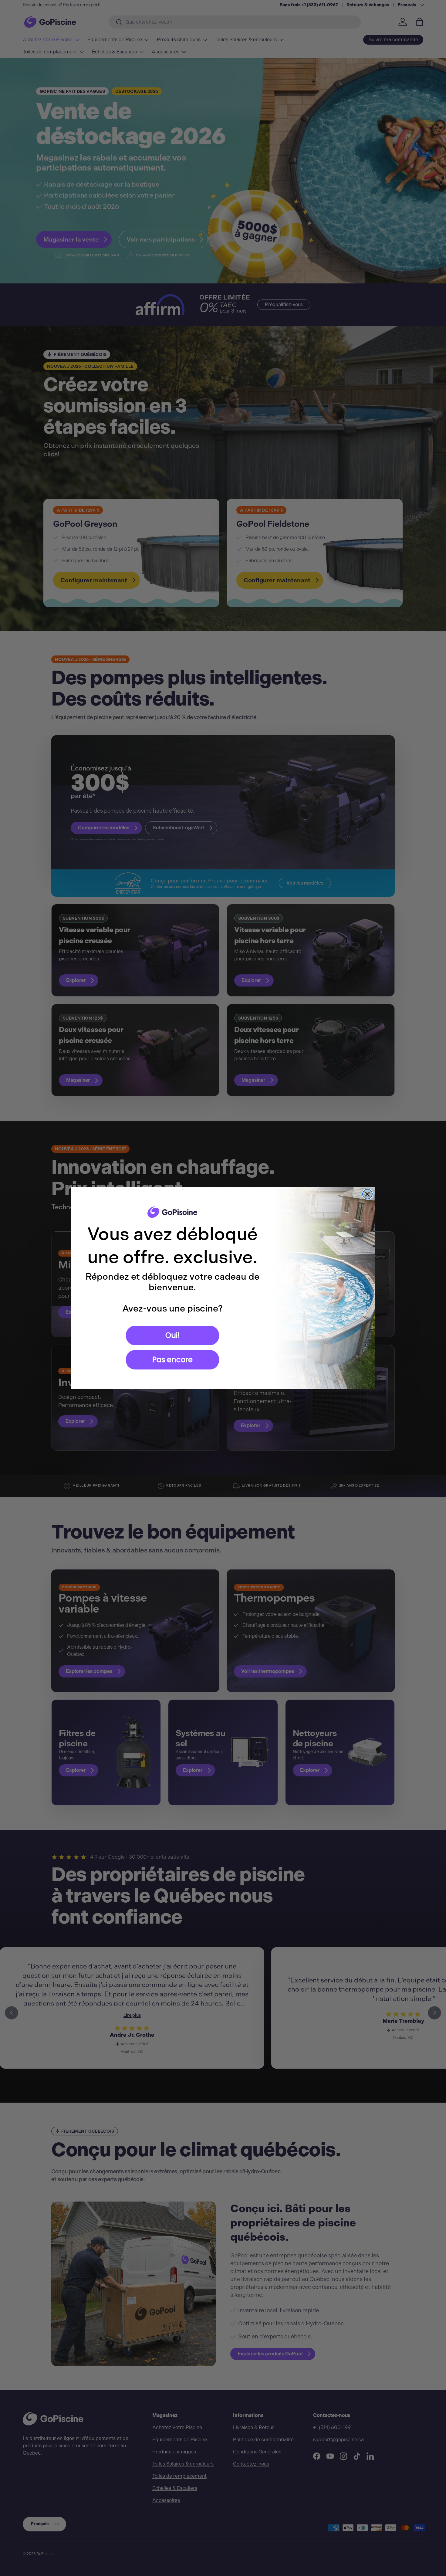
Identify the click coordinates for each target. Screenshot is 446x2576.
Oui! (172, 1335)
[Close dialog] (367, 1194)
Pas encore (172, 1360)
